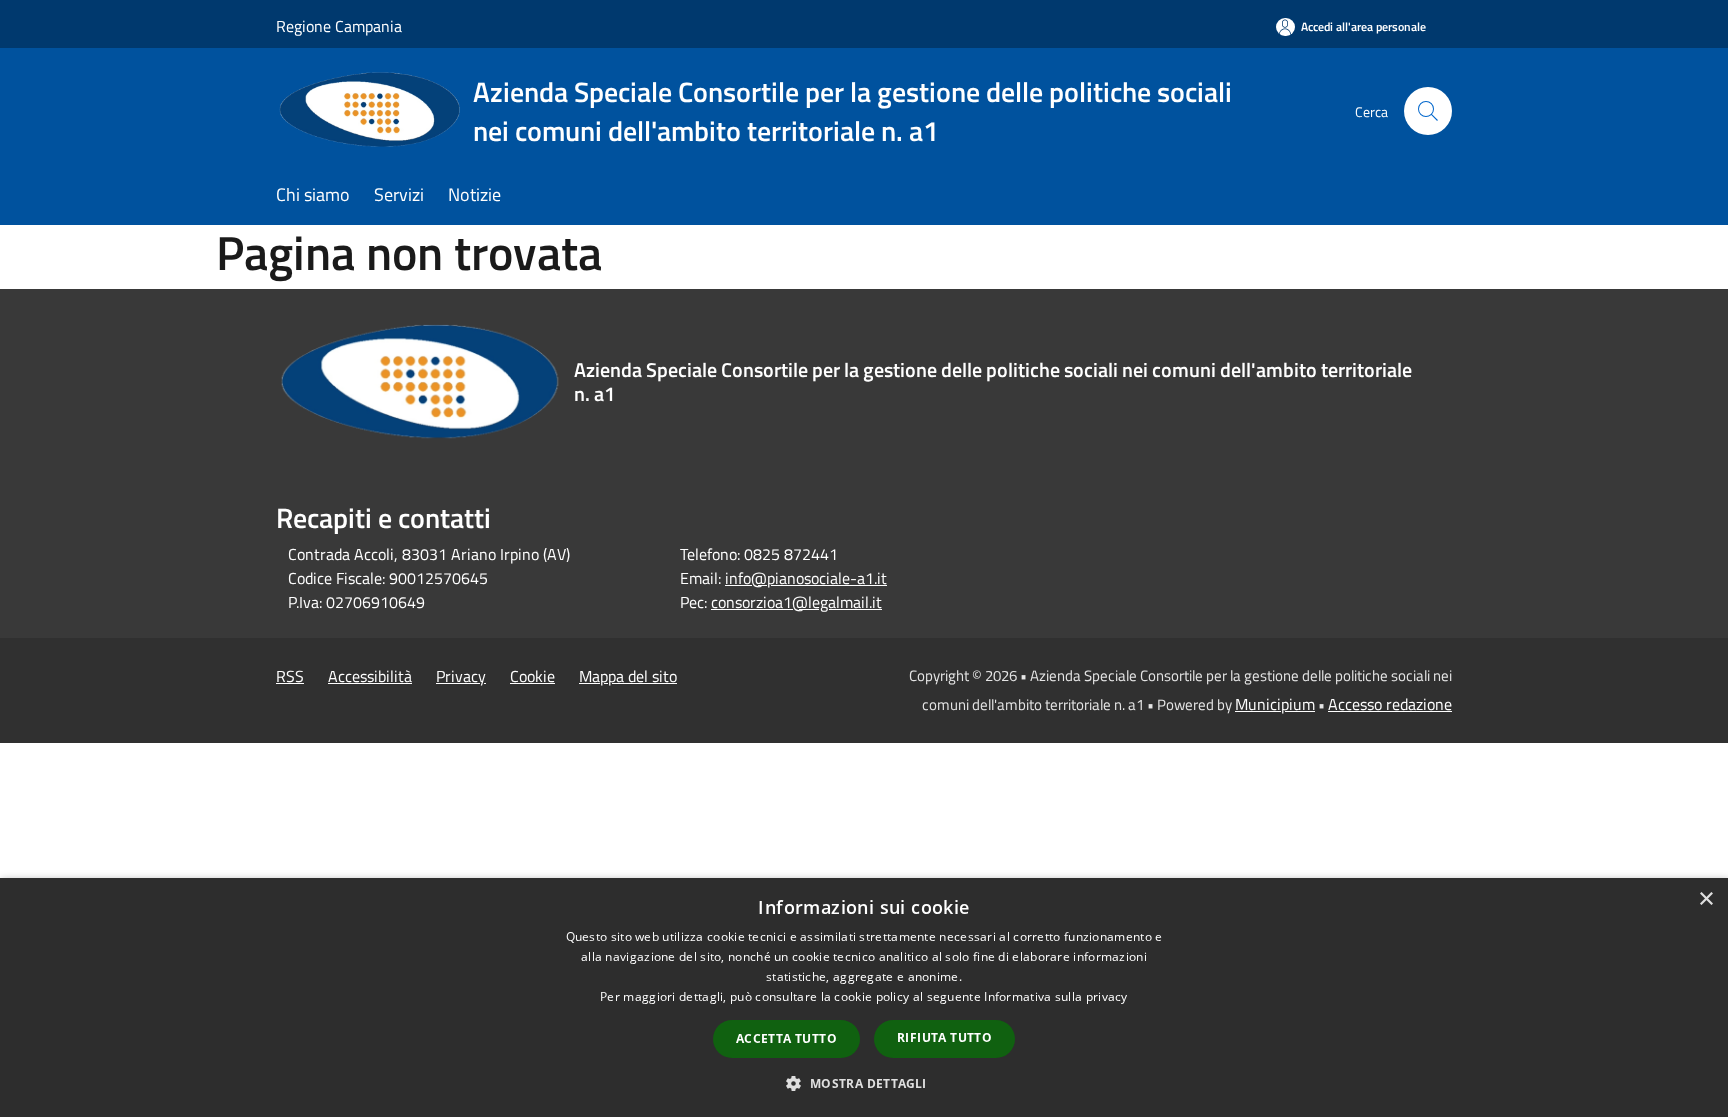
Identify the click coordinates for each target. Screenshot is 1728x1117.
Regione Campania (339, 26)
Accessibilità (370, 676)
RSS (290, 676)
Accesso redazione (1390, 704)
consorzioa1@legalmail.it (796, 602)
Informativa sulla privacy (1056, 996)
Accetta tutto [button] (786, 1038)
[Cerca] (1428, 111)
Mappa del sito (628, 676)
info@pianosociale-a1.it (806, 578)
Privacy (461, 676)
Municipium (1275, 704)
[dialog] (864, 997)
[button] (863, 1083)
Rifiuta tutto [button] (944, 1037)
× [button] (1705, 899)
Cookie (532, 676)
